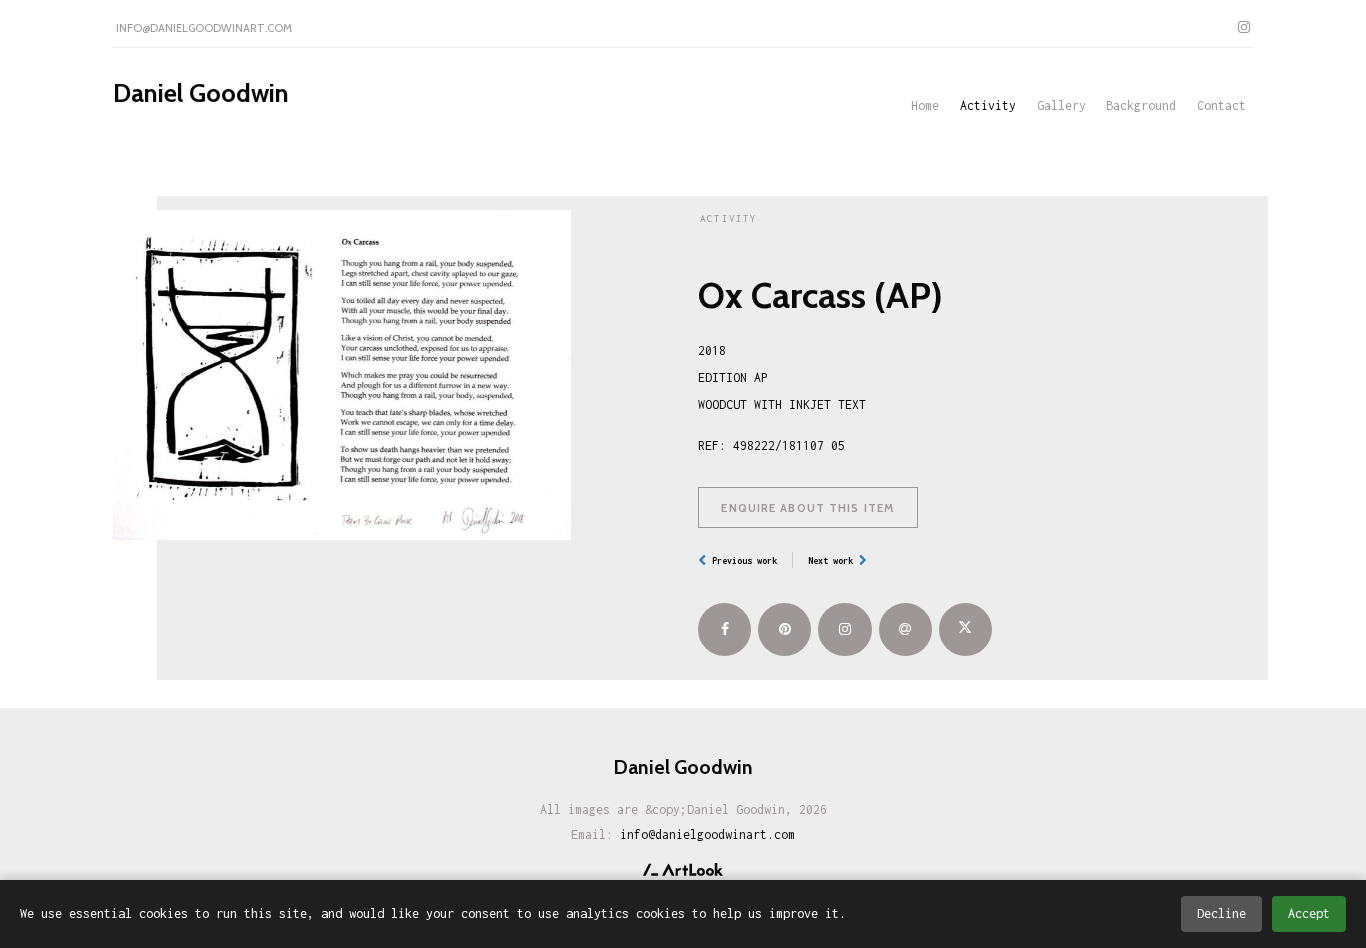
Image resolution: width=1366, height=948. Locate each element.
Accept (1309, 913)
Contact (1221, 105)
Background (1141, 105)
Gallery (1061, 105)
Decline (1221, 913)
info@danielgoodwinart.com (204, 28)
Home (925, 105)
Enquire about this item (807, 508)
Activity (988, 105)
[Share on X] (965, 629)
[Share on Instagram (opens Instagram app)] (844, 629)
